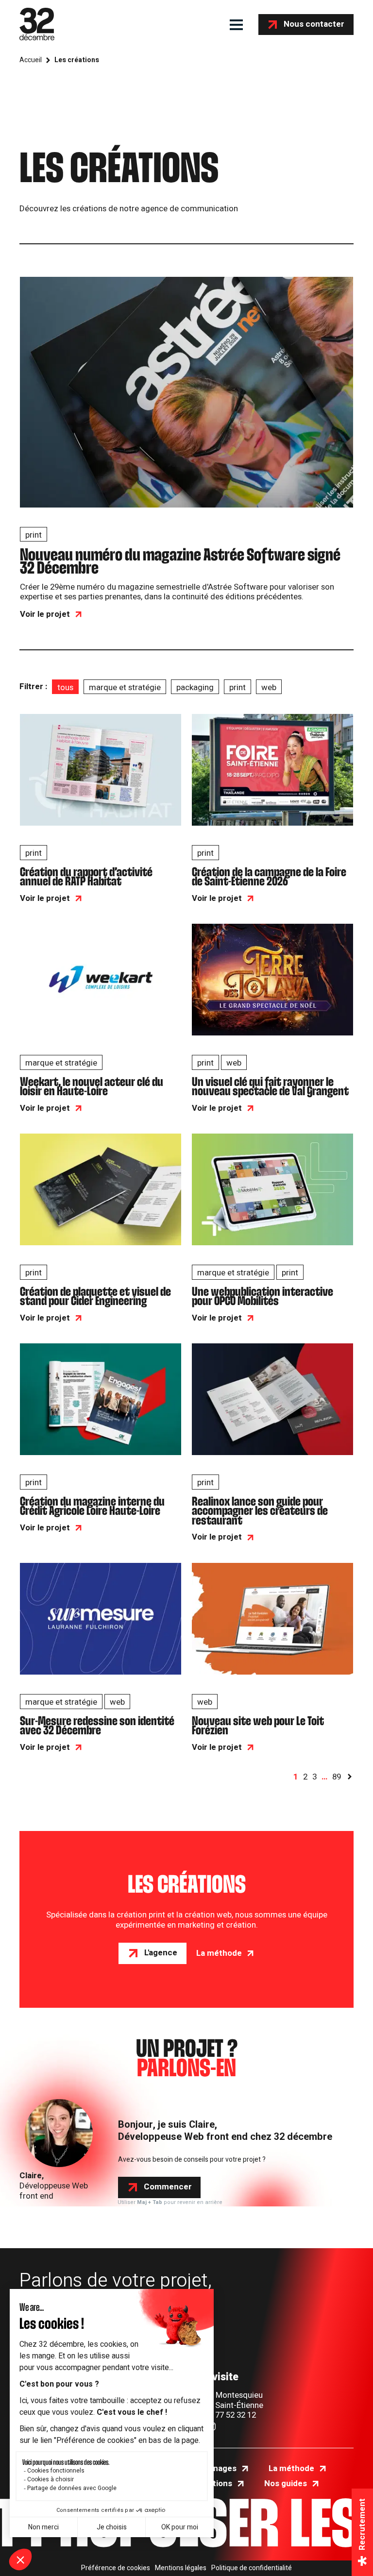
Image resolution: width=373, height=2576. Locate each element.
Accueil (31, 60)
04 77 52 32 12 (230, 2415)
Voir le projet (45, 615)
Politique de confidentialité (252, 2568)
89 (337, 1777)
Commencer (168, 2187)
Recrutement (362, 2524)
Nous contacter (314, 24)
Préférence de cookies (116, 2568)
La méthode (219, 1954)
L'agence (161, 1953)
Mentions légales (181, 2568)
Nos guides (286, 2484)
